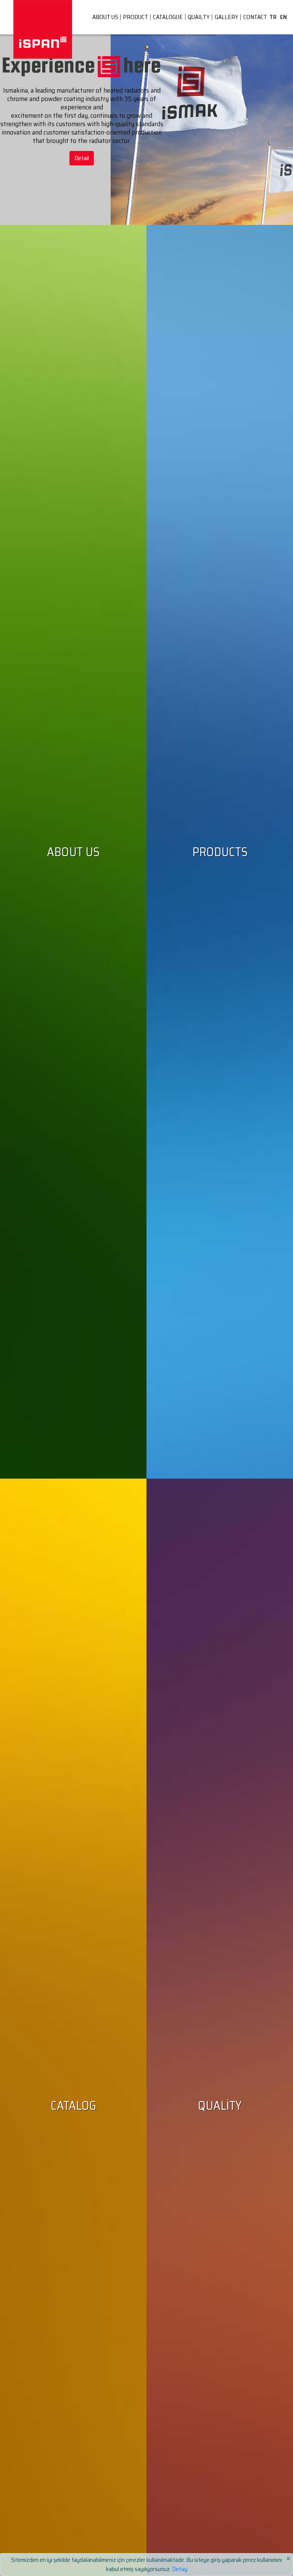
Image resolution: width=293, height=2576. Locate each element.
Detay (180, 2569)
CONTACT (255, 17)
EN (283, 17)
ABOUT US (105, 17)
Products (220, 852)
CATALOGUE (168, 17)
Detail (82, 158)
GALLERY (227, 17)
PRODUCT (135, 17)
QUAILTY (199, 17)
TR (273, 17)
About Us (73, 852)
